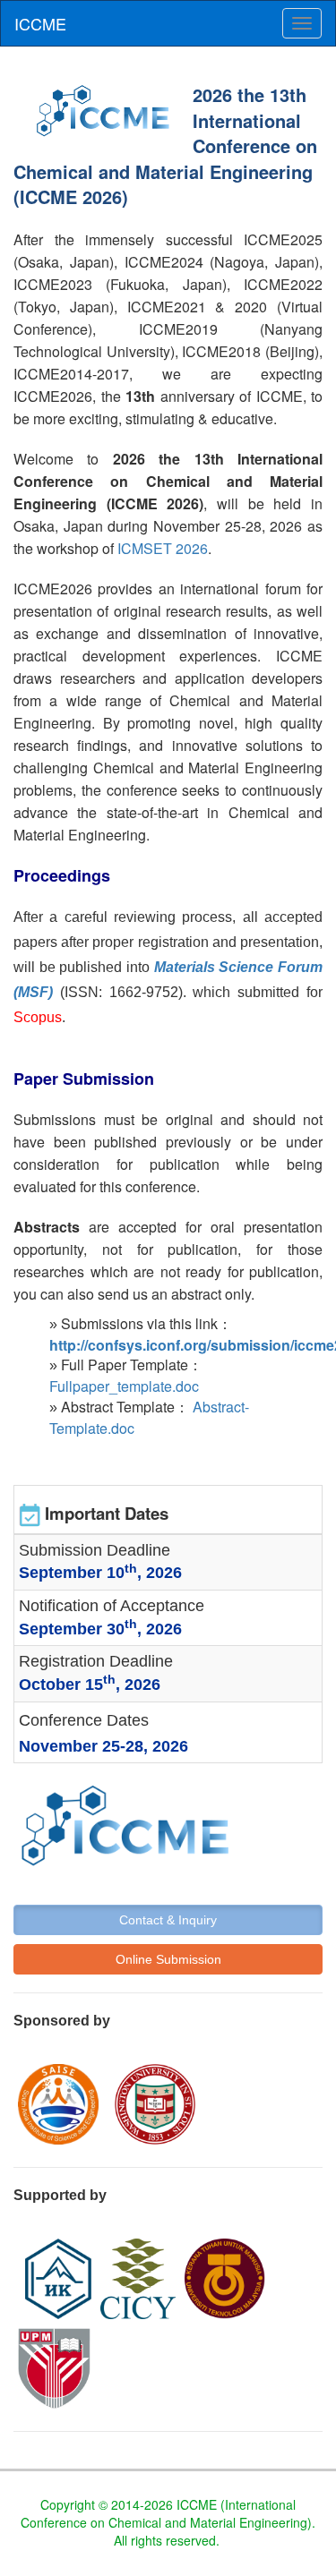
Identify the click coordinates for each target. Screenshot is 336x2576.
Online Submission (168, 1959)
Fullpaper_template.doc (124, 1386)
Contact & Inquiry (168, 1920)
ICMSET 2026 (163, 548)
